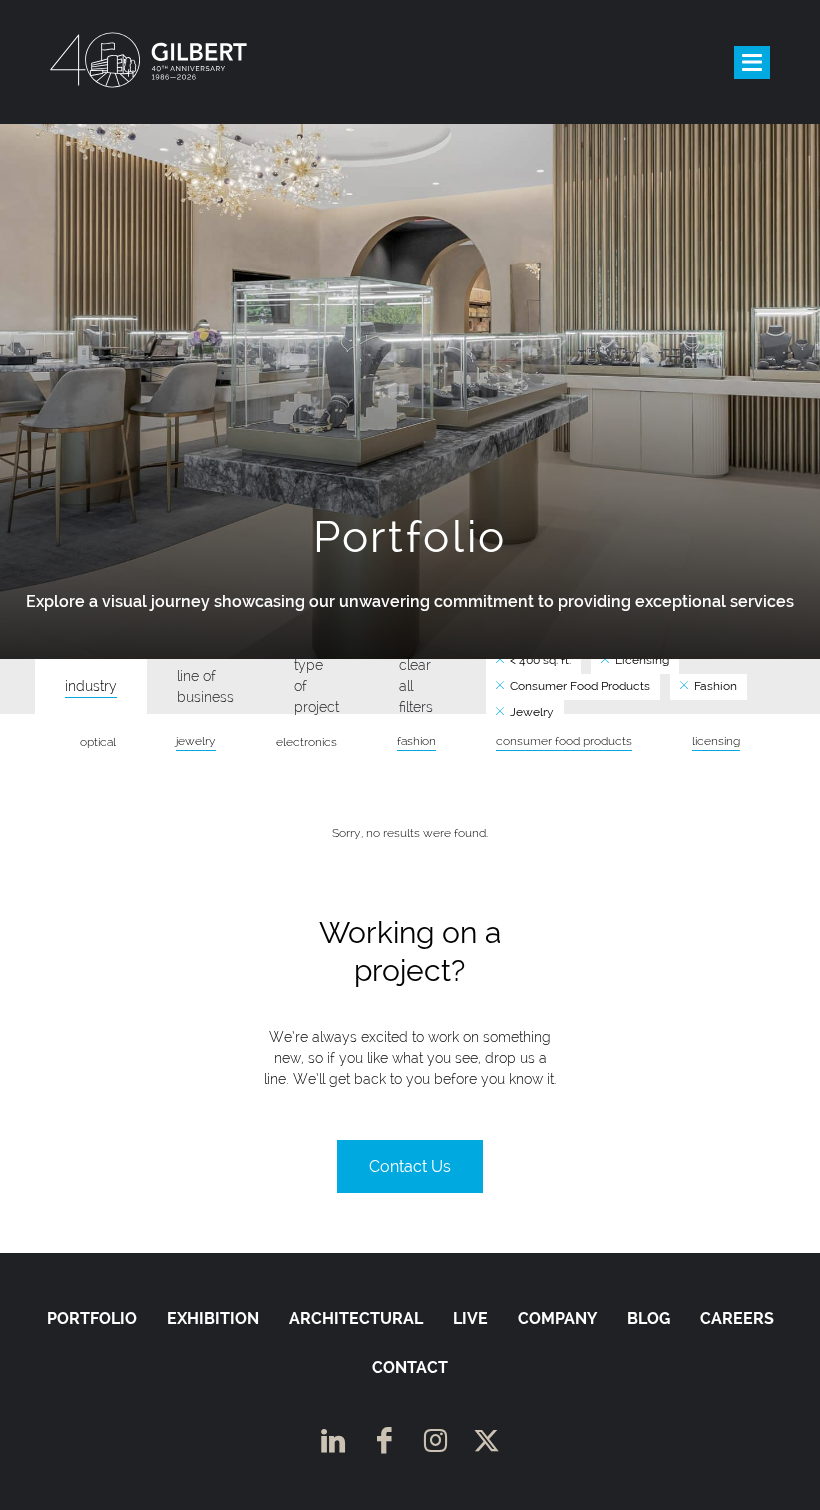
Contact (410, 1367)
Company (557, 1318)
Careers (737, 1318)
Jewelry (530, 712)
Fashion (714, 686)
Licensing (640, 660)
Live (470, 1318)
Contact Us (410, 1166)
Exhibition (213, 1318)
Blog (648, 1318)
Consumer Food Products (578, 686)
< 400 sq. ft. (539, 660)
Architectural (356, 1318)
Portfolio (92, 1318)
